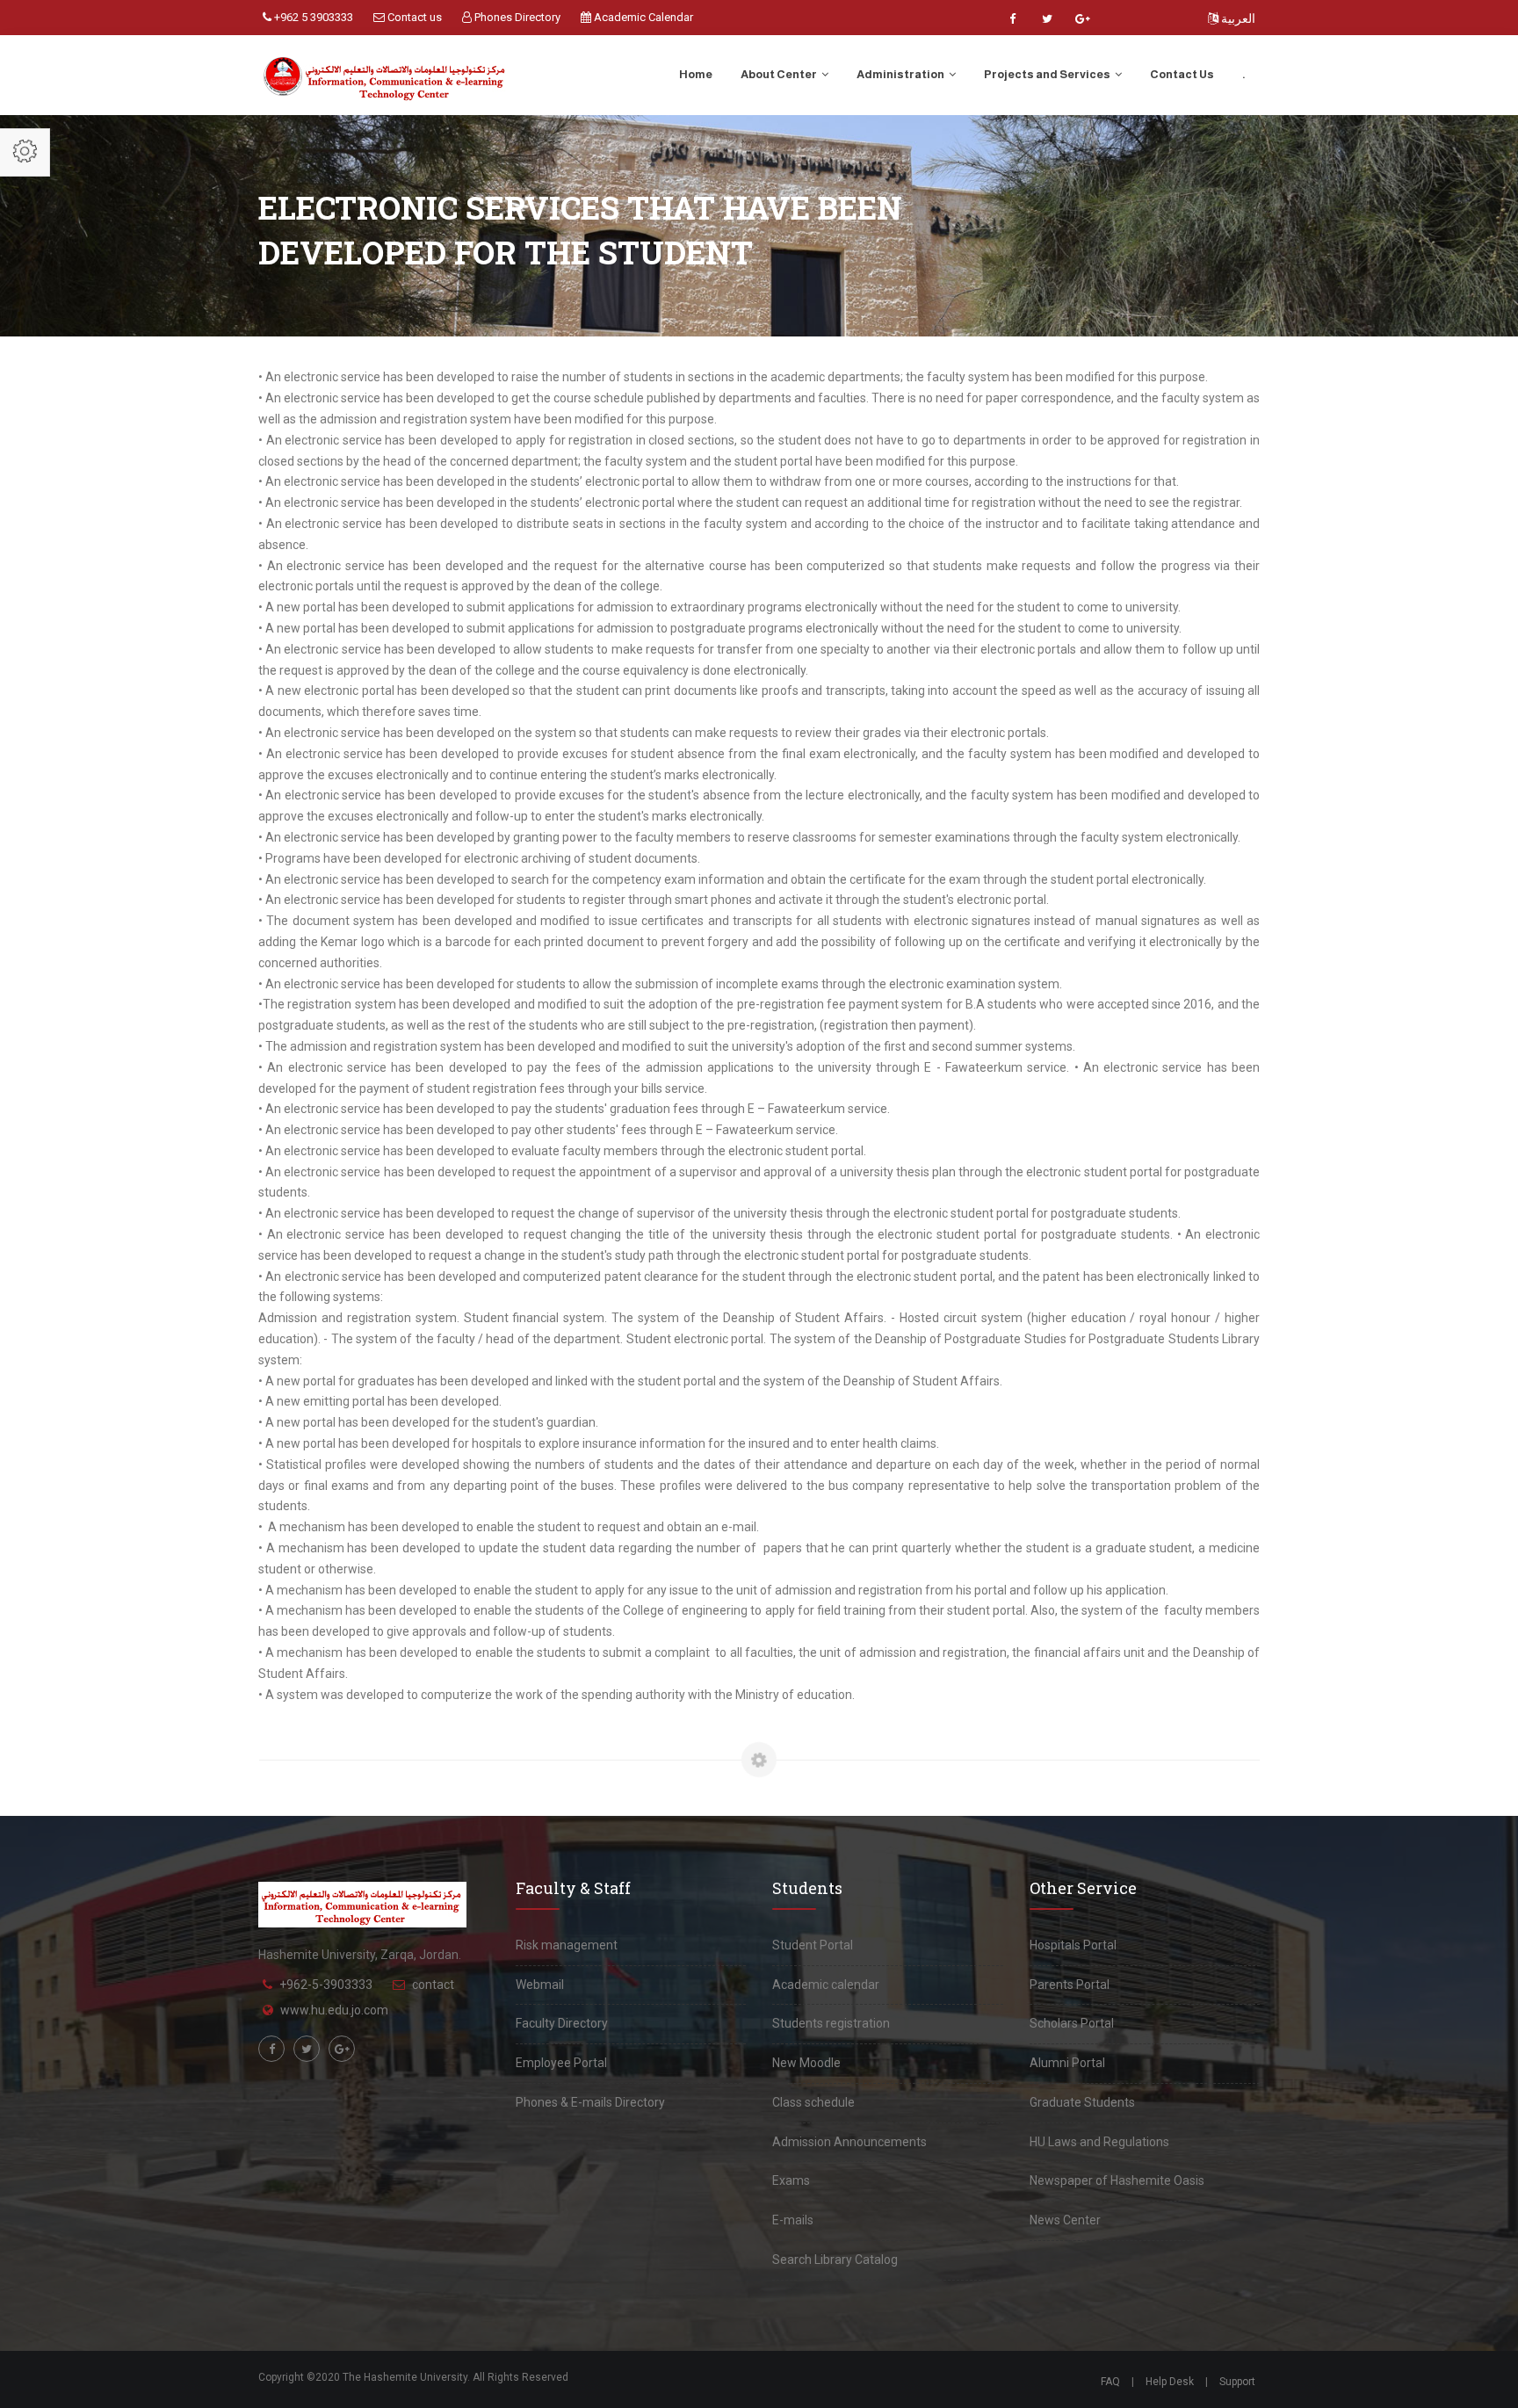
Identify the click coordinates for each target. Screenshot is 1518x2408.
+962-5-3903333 (326, 1985)
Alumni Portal (1067, 2063)
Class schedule (813, 2102)
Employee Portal (561, 2063)
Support (1237, 2382)
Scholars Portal (1072, 2023)
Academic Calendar (642, 17)
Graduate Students (1082, 2102)
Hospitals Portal (1073, 1945)
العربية (1237, 18)
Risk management (567, 1945)
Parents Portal (1070, 1985)
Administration (901, 74)
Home (696, 74)
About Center (780, 74)
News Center (1065, 2220)
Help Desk (1170, 2382)
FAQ (1110, 2382)
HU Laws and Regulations (1099, 2142)
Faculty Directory (562, 2023)
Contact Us (1182, 74)
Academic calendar (826, 1985)
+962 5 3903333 (312, 17)
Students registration (831, 2023)
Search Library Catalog (835, 2260)
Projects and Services (1048, 74)
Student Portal (813, 1945)
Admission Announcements (849, 2142)
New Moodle (806, 2063)
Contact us (413, 17)
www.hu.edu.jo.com (334, 2010)
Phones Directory (516, 17)
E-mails (793, 2220)
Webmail (540, 1985)
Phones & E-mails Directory (590, 2102)
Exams (791, 2180)
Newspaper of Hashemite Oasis (1117, 2180)
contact (433, 1985)
